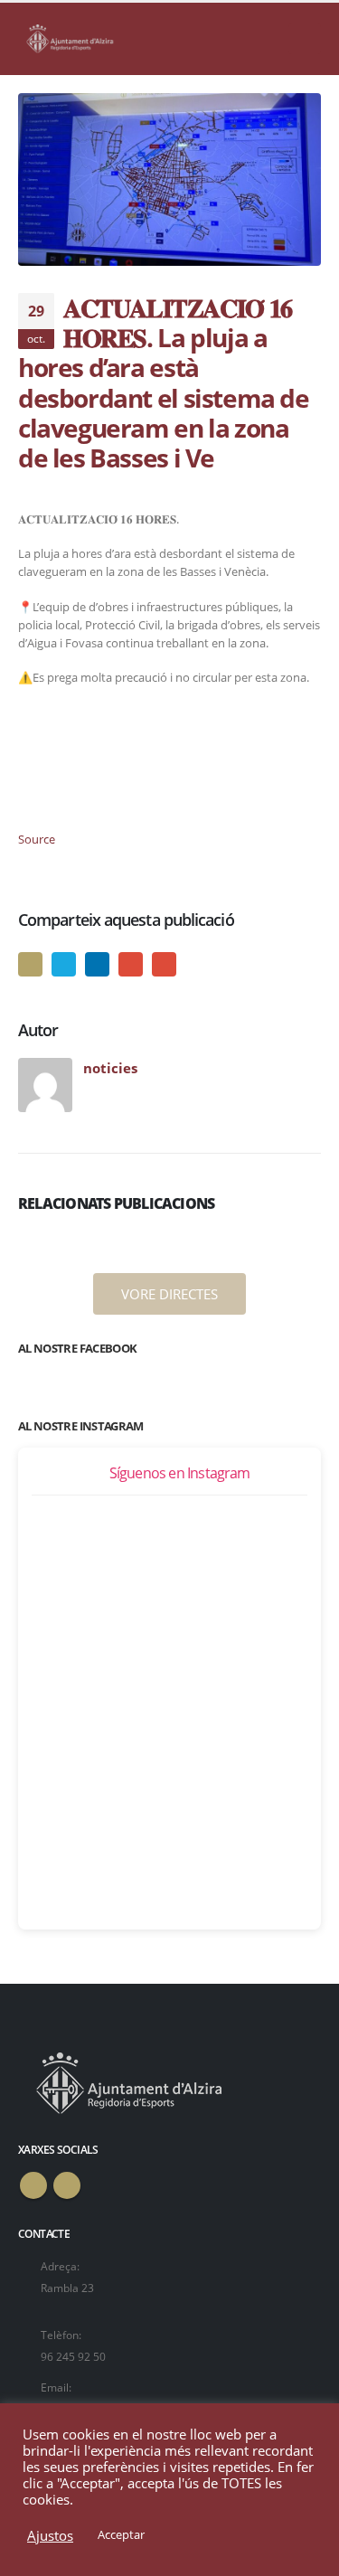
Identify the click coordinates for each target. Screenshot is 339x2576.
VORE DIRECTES (169, 1294)
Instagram (67, 2185)
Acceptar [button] (121, 2534)
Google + (131, 964)
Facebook (30, 964)
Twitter (64, 964)
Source (37, 839)
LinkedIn (97, 964)
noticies (110, 1068)
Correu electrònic (164, 964)
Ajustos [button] (50, 2535)
